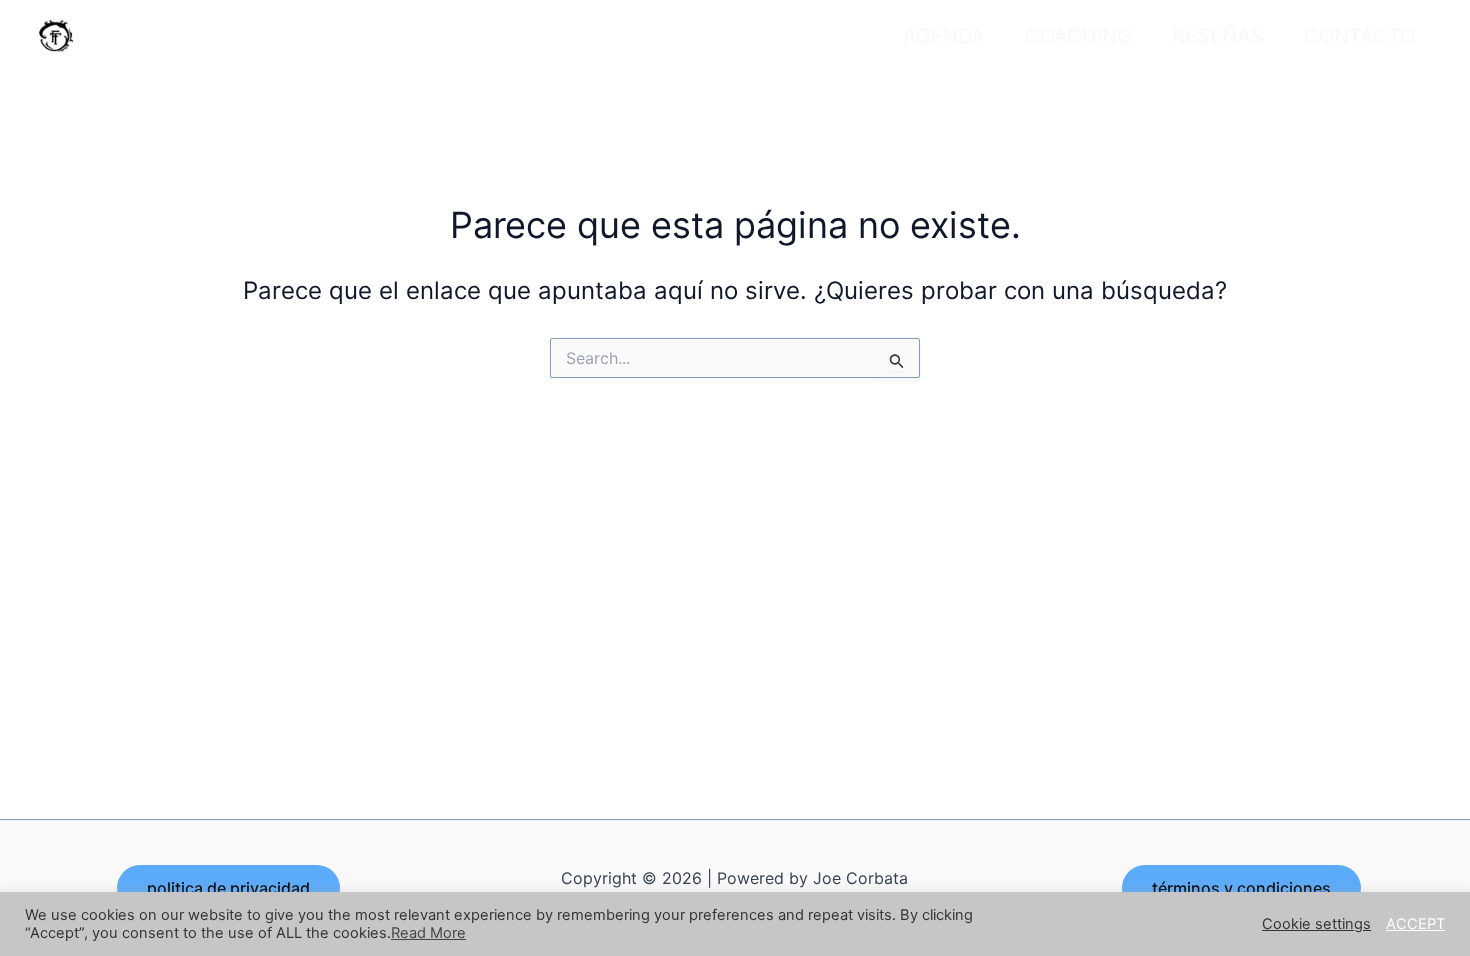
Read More (428, 933)
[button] (228, 888)
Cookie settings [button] (1316, 924)
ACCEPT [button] (1415, 924)
